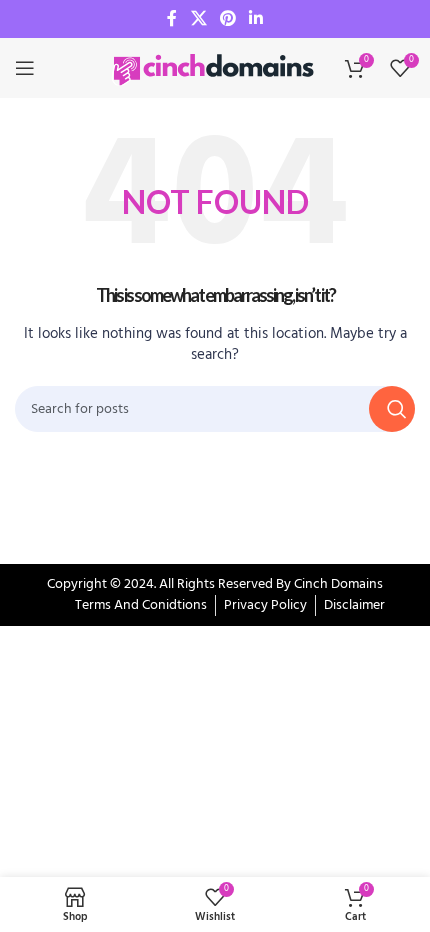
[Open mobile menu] (25, 68)
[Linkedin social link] (256, 19)
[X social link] (198, 19)
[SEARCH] (392, 409)
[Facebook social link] (172, 19)
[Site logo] (215, 68)
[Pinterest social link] (227, 19)
